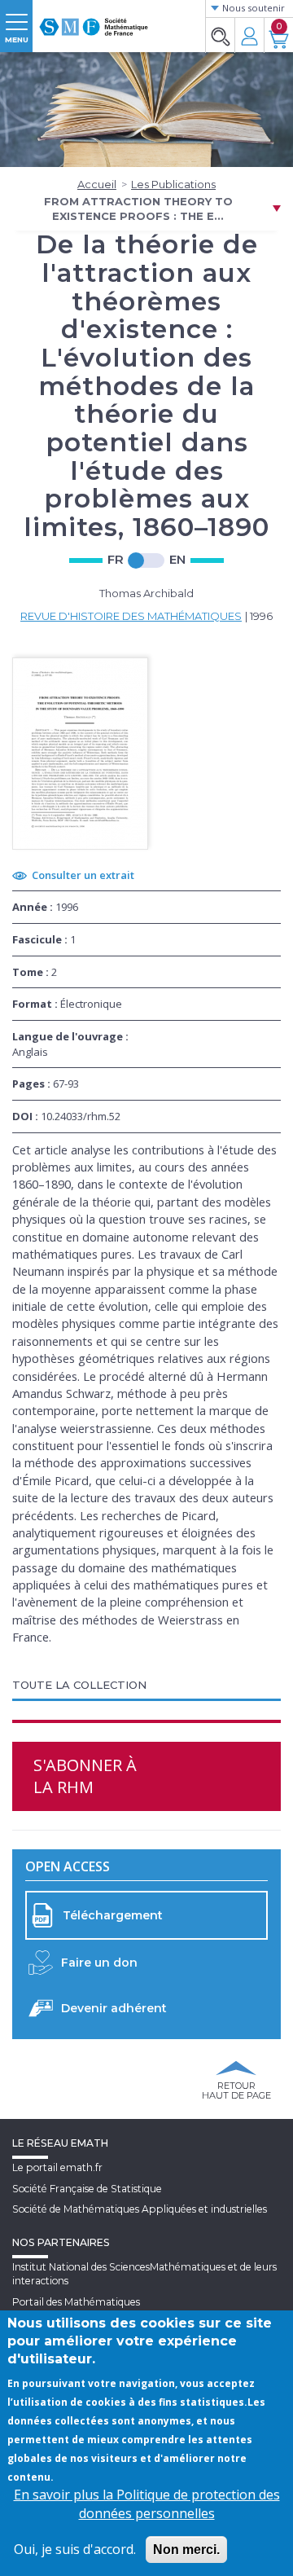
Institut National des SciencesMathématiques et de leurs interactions (144, 2274)
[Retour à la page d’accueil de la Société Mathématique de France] (94, 20)
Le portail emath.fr (57, 2167)
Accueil (97, 184)
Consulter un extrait (83, 875)
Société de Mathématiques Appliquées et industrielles (140, 2209)
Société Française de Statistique (87, 2189)
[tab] (146, 1686)
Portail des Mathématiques (76, 2302)
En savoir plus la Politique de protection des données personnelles (147, 2504)
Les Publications (173, 184)
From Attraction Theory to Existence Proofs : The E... (138, 209)
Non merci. (186, 2550)
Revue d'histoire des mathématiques (131, 616)
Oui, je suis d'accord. (75, 2549)
